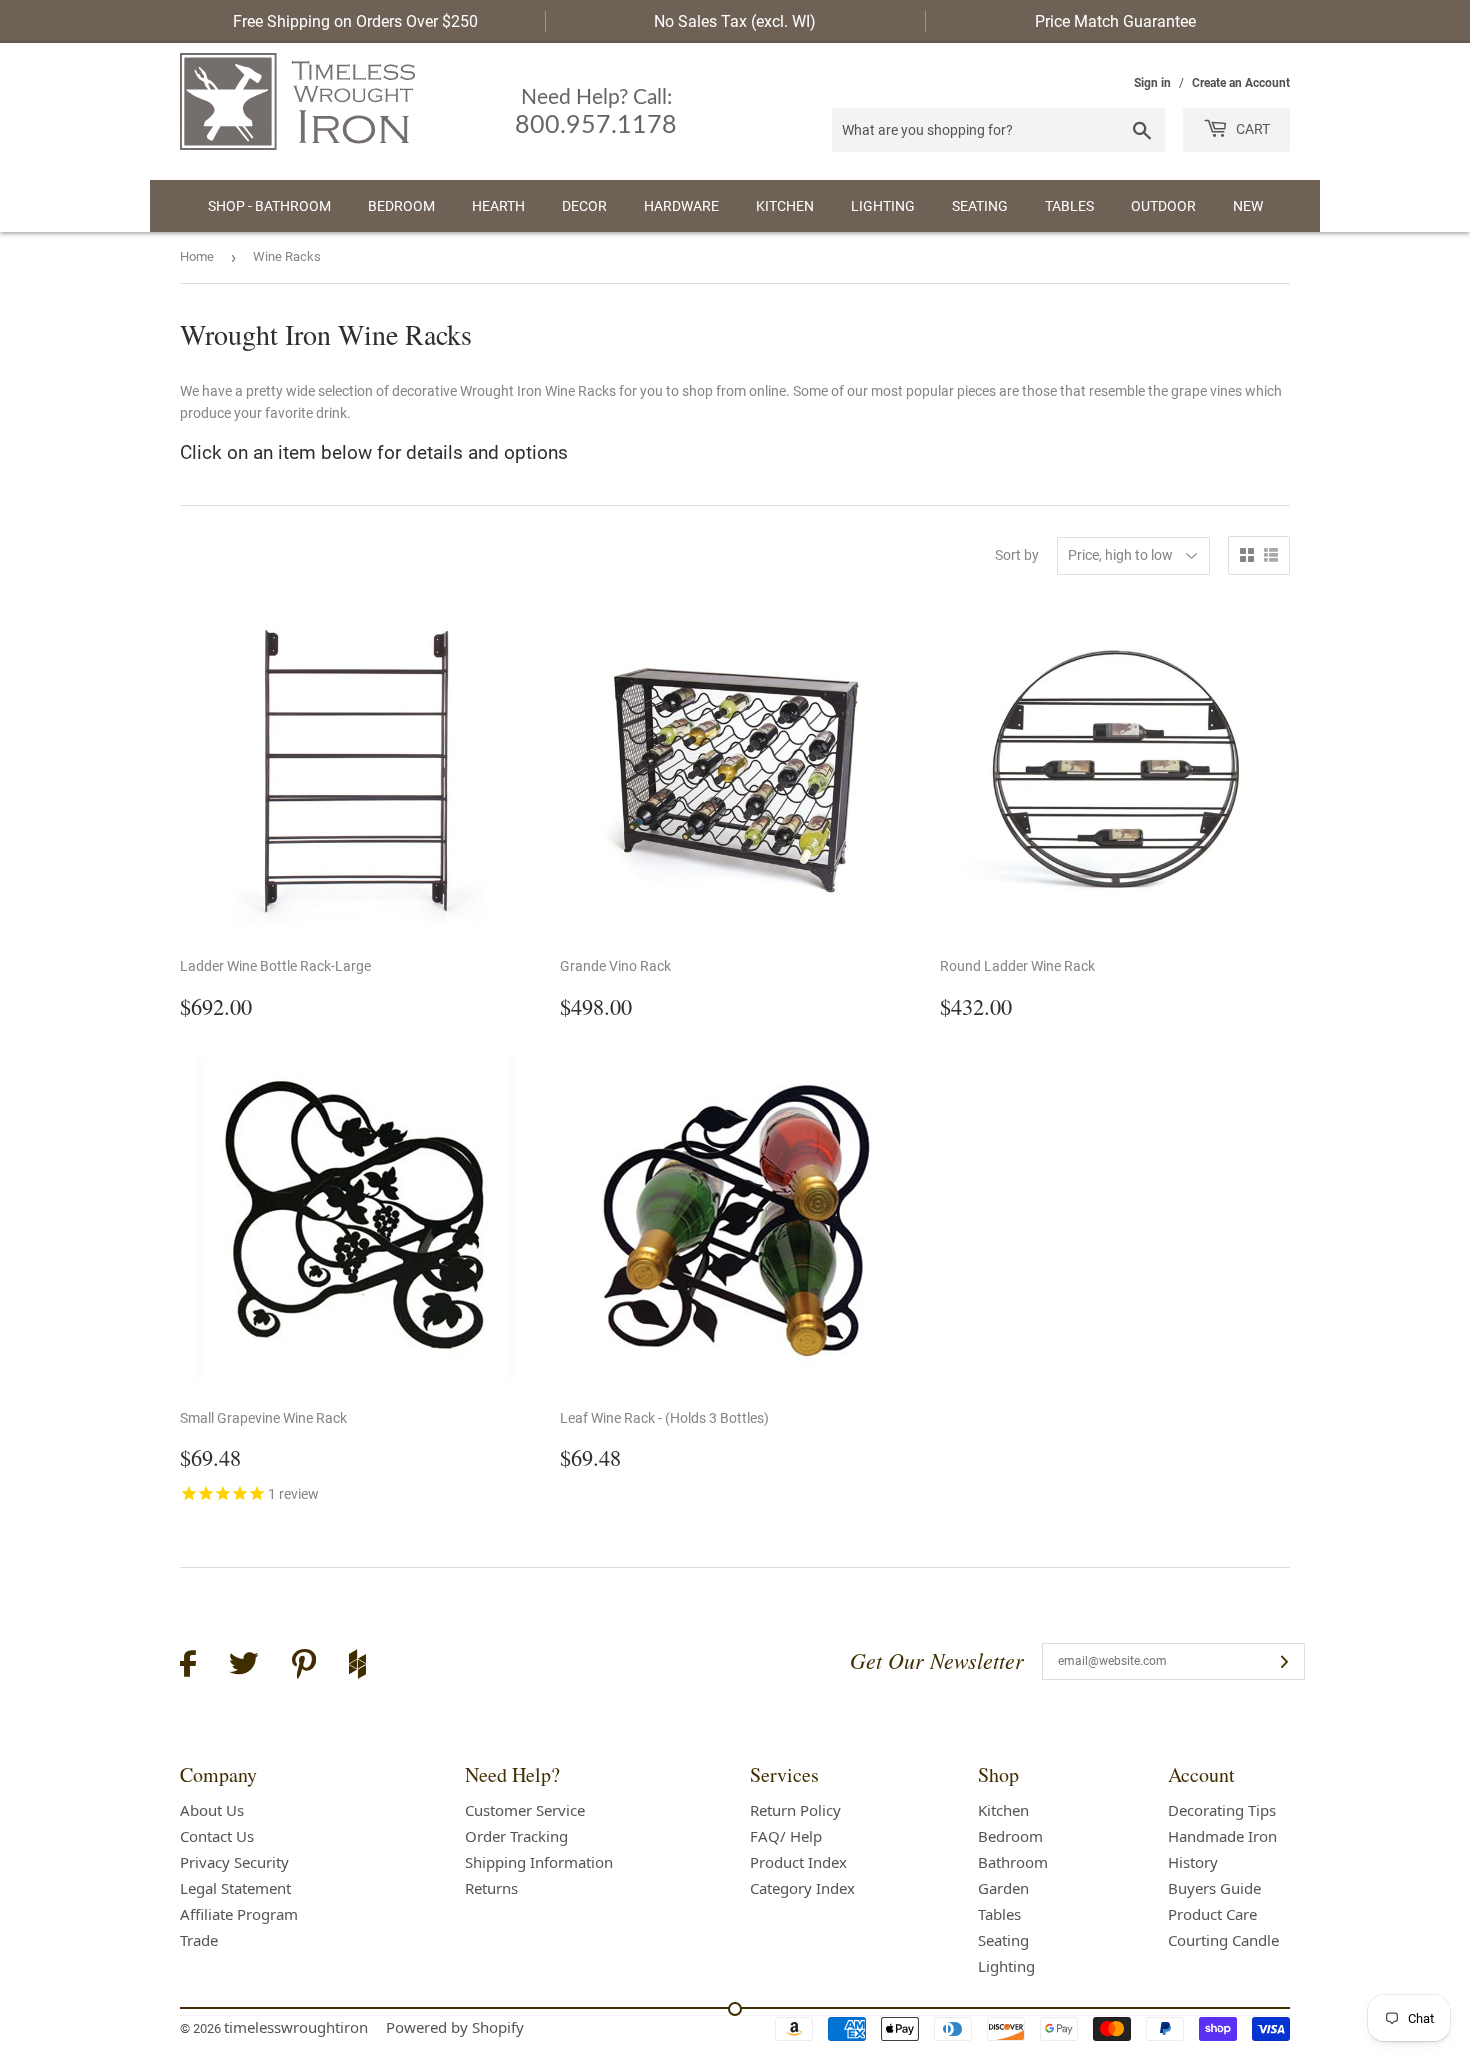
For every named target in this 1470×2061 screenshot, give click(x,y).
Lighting (883, 206)
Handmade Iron (1222, 1836)
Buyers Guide (1214, 1888)
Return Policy (795, 1810)
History (1193, 1862)
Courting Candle (1223, 1940)
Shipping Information (539, 1862)
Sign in (1152, 83)
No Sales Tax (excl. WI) (735, 21)
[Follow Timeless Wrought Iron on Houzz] (357, 1667)
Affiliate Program (239, 1914)
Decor (584, 206)
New (1248, 206)
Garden (1003, 1888)
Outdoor (1163, 206)
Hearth (498, 206)
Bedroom (401, 206)
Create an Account (1241, 83)
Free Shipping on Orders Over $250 (355, 21)
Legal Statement (235, 1888)
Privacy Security (234, 1862)
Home (197, 256)
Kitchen (785, 206)
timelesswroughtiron (296, 2027)
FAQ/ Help (786, 1836)
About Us (212, 1810)
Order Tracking (516, 1836)
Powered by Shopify (455, 2027)
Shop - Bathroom (269, 206)
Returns (491, 1888)
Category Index (802, 1888)
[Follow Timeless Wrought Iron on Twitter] (244, 1666)
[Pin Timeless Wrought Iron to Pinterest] (304, 1667)
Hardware (681, 206)
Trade (199, 1940)
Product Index (798, 1862)
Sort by (1017, 555)
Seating (980, 206)
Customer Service (525, 1810)
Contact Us (217, 1836)
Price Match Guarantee (1115, 21)
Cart (1251, 129)
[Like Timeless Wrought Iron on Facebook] (188, 1666)
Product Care (1212, 1914)
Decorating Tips (1222, 1810)
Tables (1069, 206)
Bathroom (1013, 1862)
